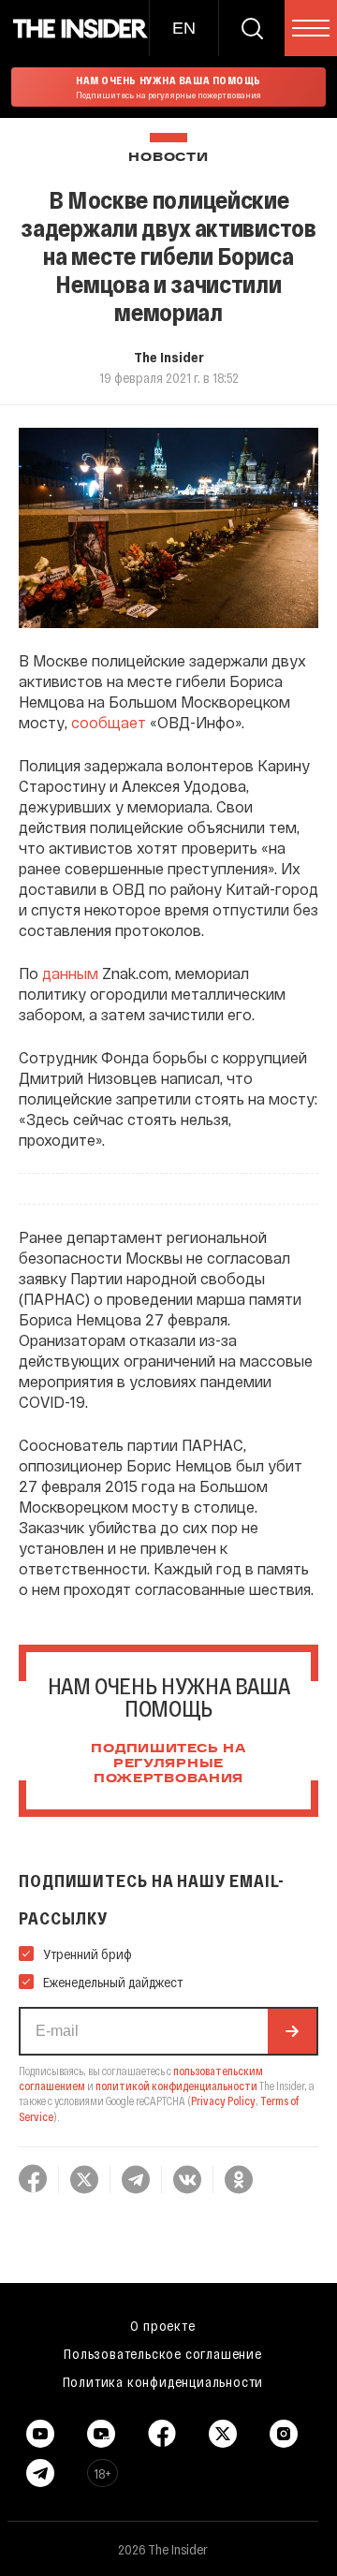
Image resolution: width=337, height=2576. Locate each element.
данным (70, 973)
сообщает (109, 722)
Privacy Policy (223, 2100)
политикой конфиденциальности (176, 2086)
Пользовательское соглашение (163, 2353)
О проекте (162, 2325)
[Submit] (292, 2031)
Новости (168, 158)
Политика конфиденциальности (163, 2381)
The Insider (169, 357)
